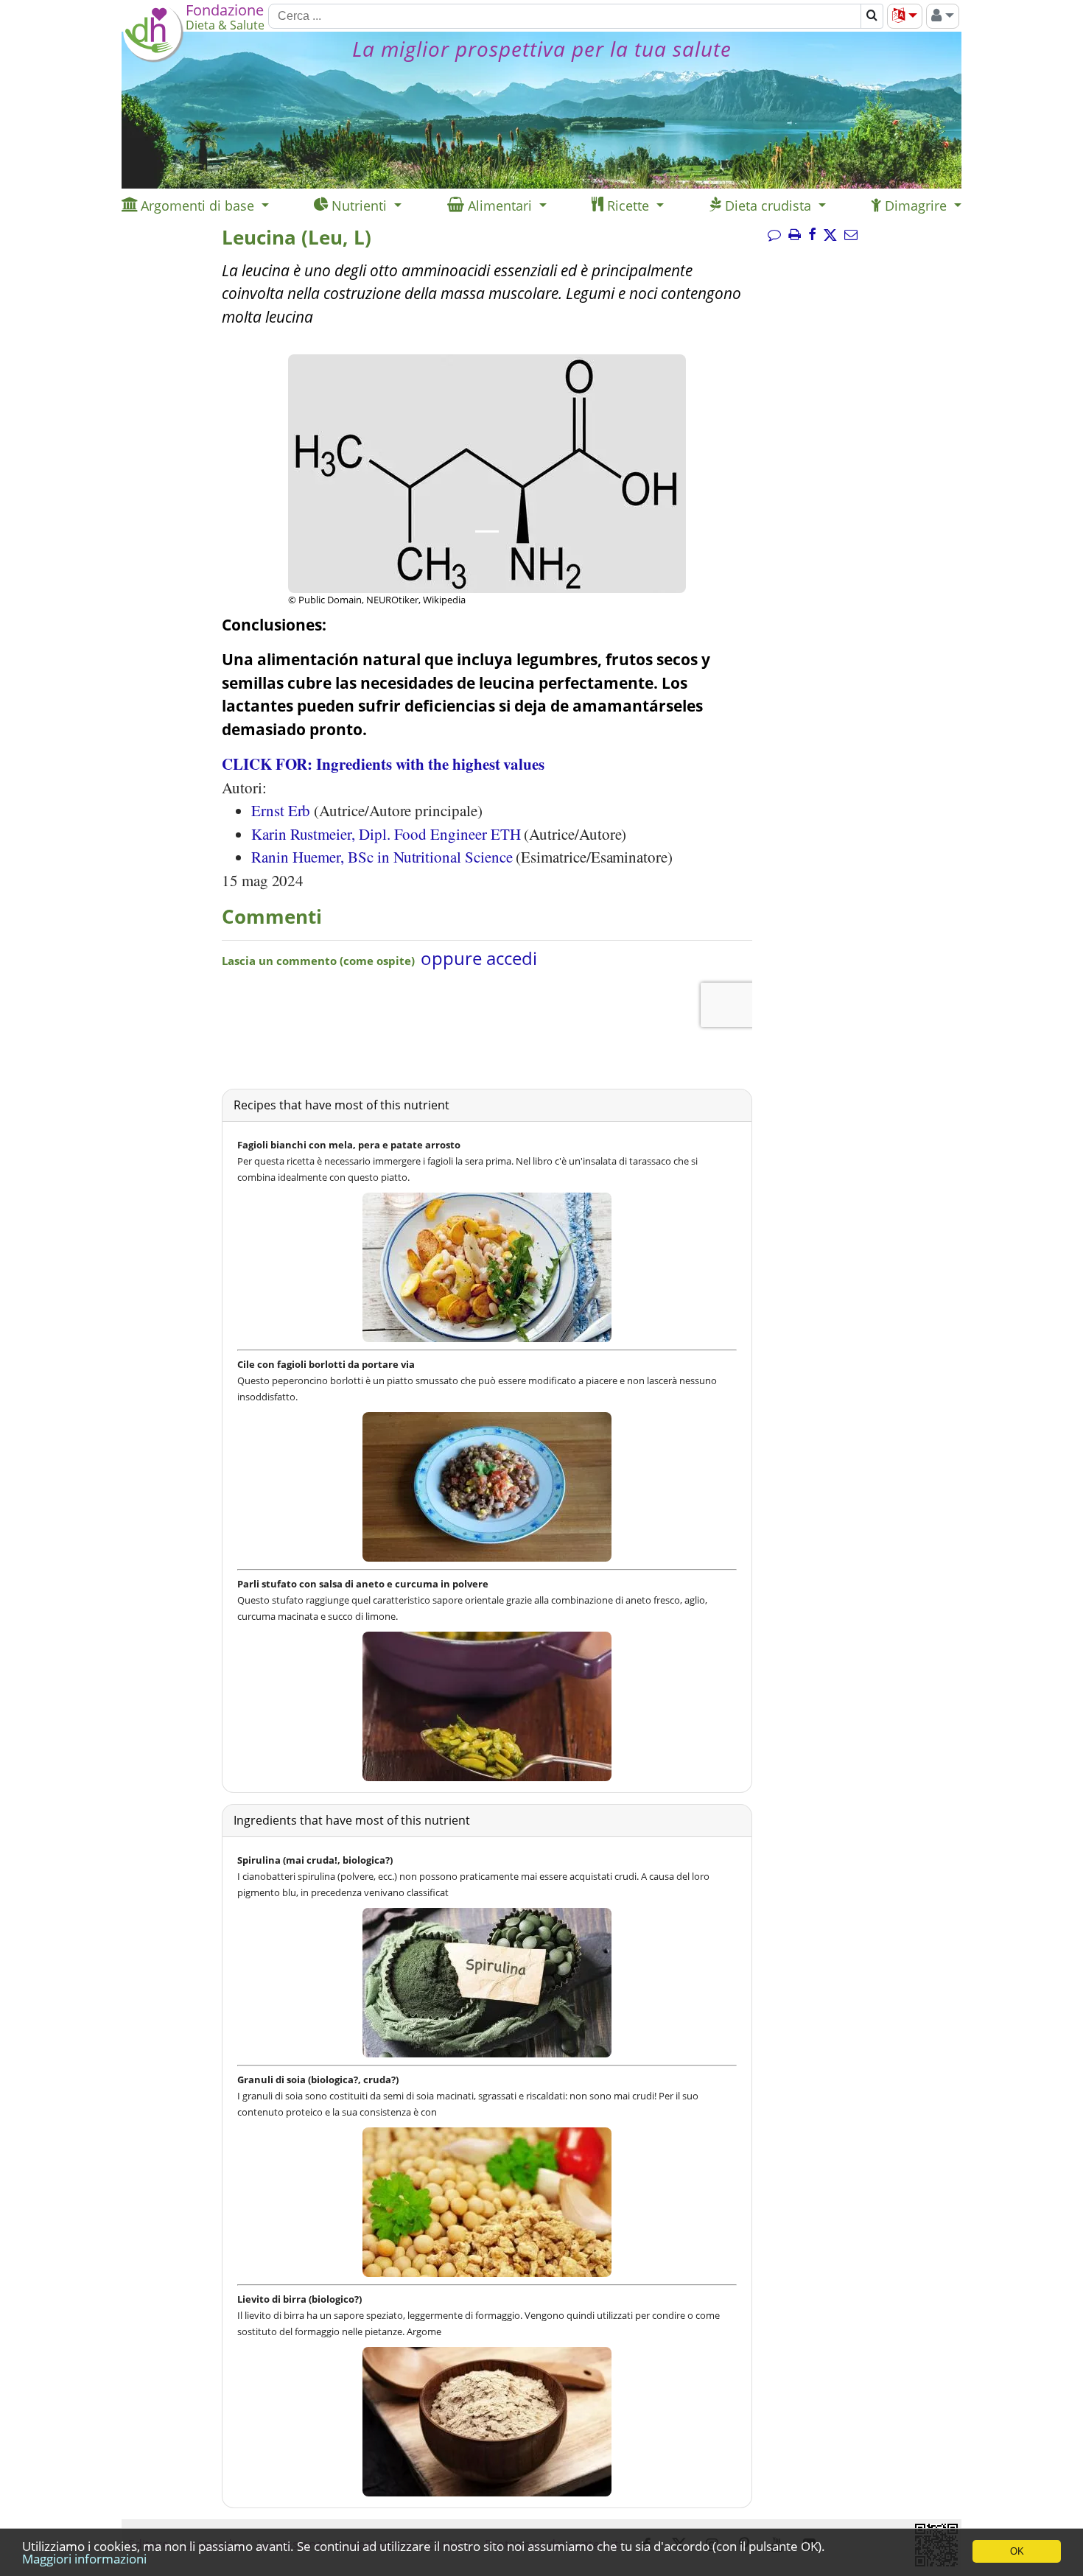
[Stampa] (795, 235)
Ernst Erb (281, 810)
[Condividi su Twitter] (830, 235)
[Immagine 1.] (487, 531)
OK (1017, 2551)
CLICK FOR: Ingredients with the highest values (383, 764)
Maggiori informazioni (84, 2559)
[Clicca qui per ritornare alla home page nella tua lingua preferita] (153, 58)
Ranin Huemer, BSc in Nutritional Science (382, 857)
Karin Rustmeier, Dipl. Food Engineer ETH (386, 834)
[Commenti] (774, 235)
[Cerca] (872, 16)
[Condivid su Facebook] (812, 235)
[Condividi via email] (851, 235)
